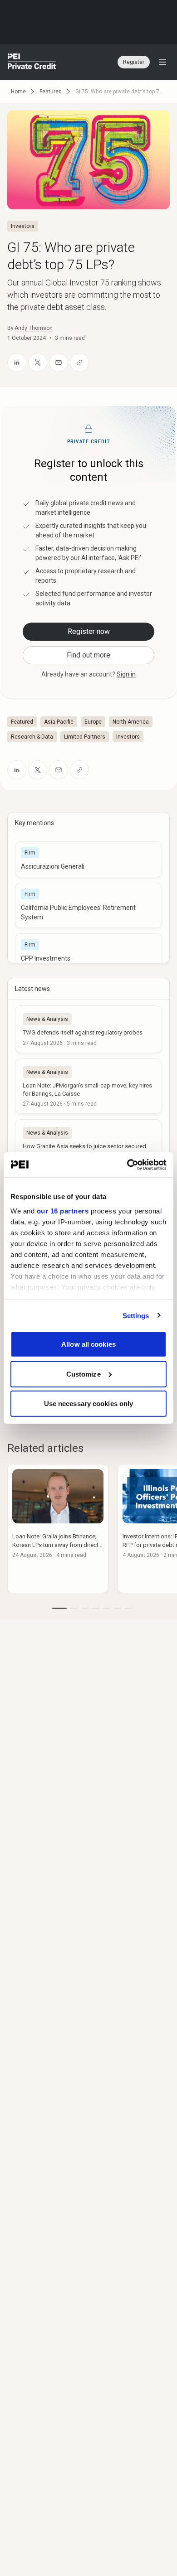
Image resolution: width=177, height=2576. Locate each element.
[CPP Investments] (88, 951)
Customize (84, 1374)
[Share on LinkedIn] (17, 362)
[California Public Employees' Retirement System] (88, 905)
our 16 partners (63, 1211)
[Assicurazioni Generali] (88, 859)
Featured (51, 92)
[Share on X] (38, 362)
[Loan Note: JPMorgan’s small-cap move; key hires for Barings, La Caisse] (88, 1086)
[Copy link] (79, 362)
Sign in (126, 674)
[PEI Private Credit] (32, 62)
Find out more (88, 655)
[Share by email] (59, 362)
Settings (136, 1315)
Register (134, 62)
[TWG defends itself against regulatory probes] (88, 1029)
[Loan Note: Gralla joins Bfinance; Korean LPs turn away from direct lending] (58, 1529)
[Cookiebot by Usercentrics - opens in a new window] (127, 1165)
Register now (89, 631)
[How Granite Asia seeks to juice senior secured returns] (88, 1147)
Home (18, 92)
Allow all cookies (88, 1344)
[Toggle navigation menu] (162, 62)
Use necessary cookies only (89, 1404)
